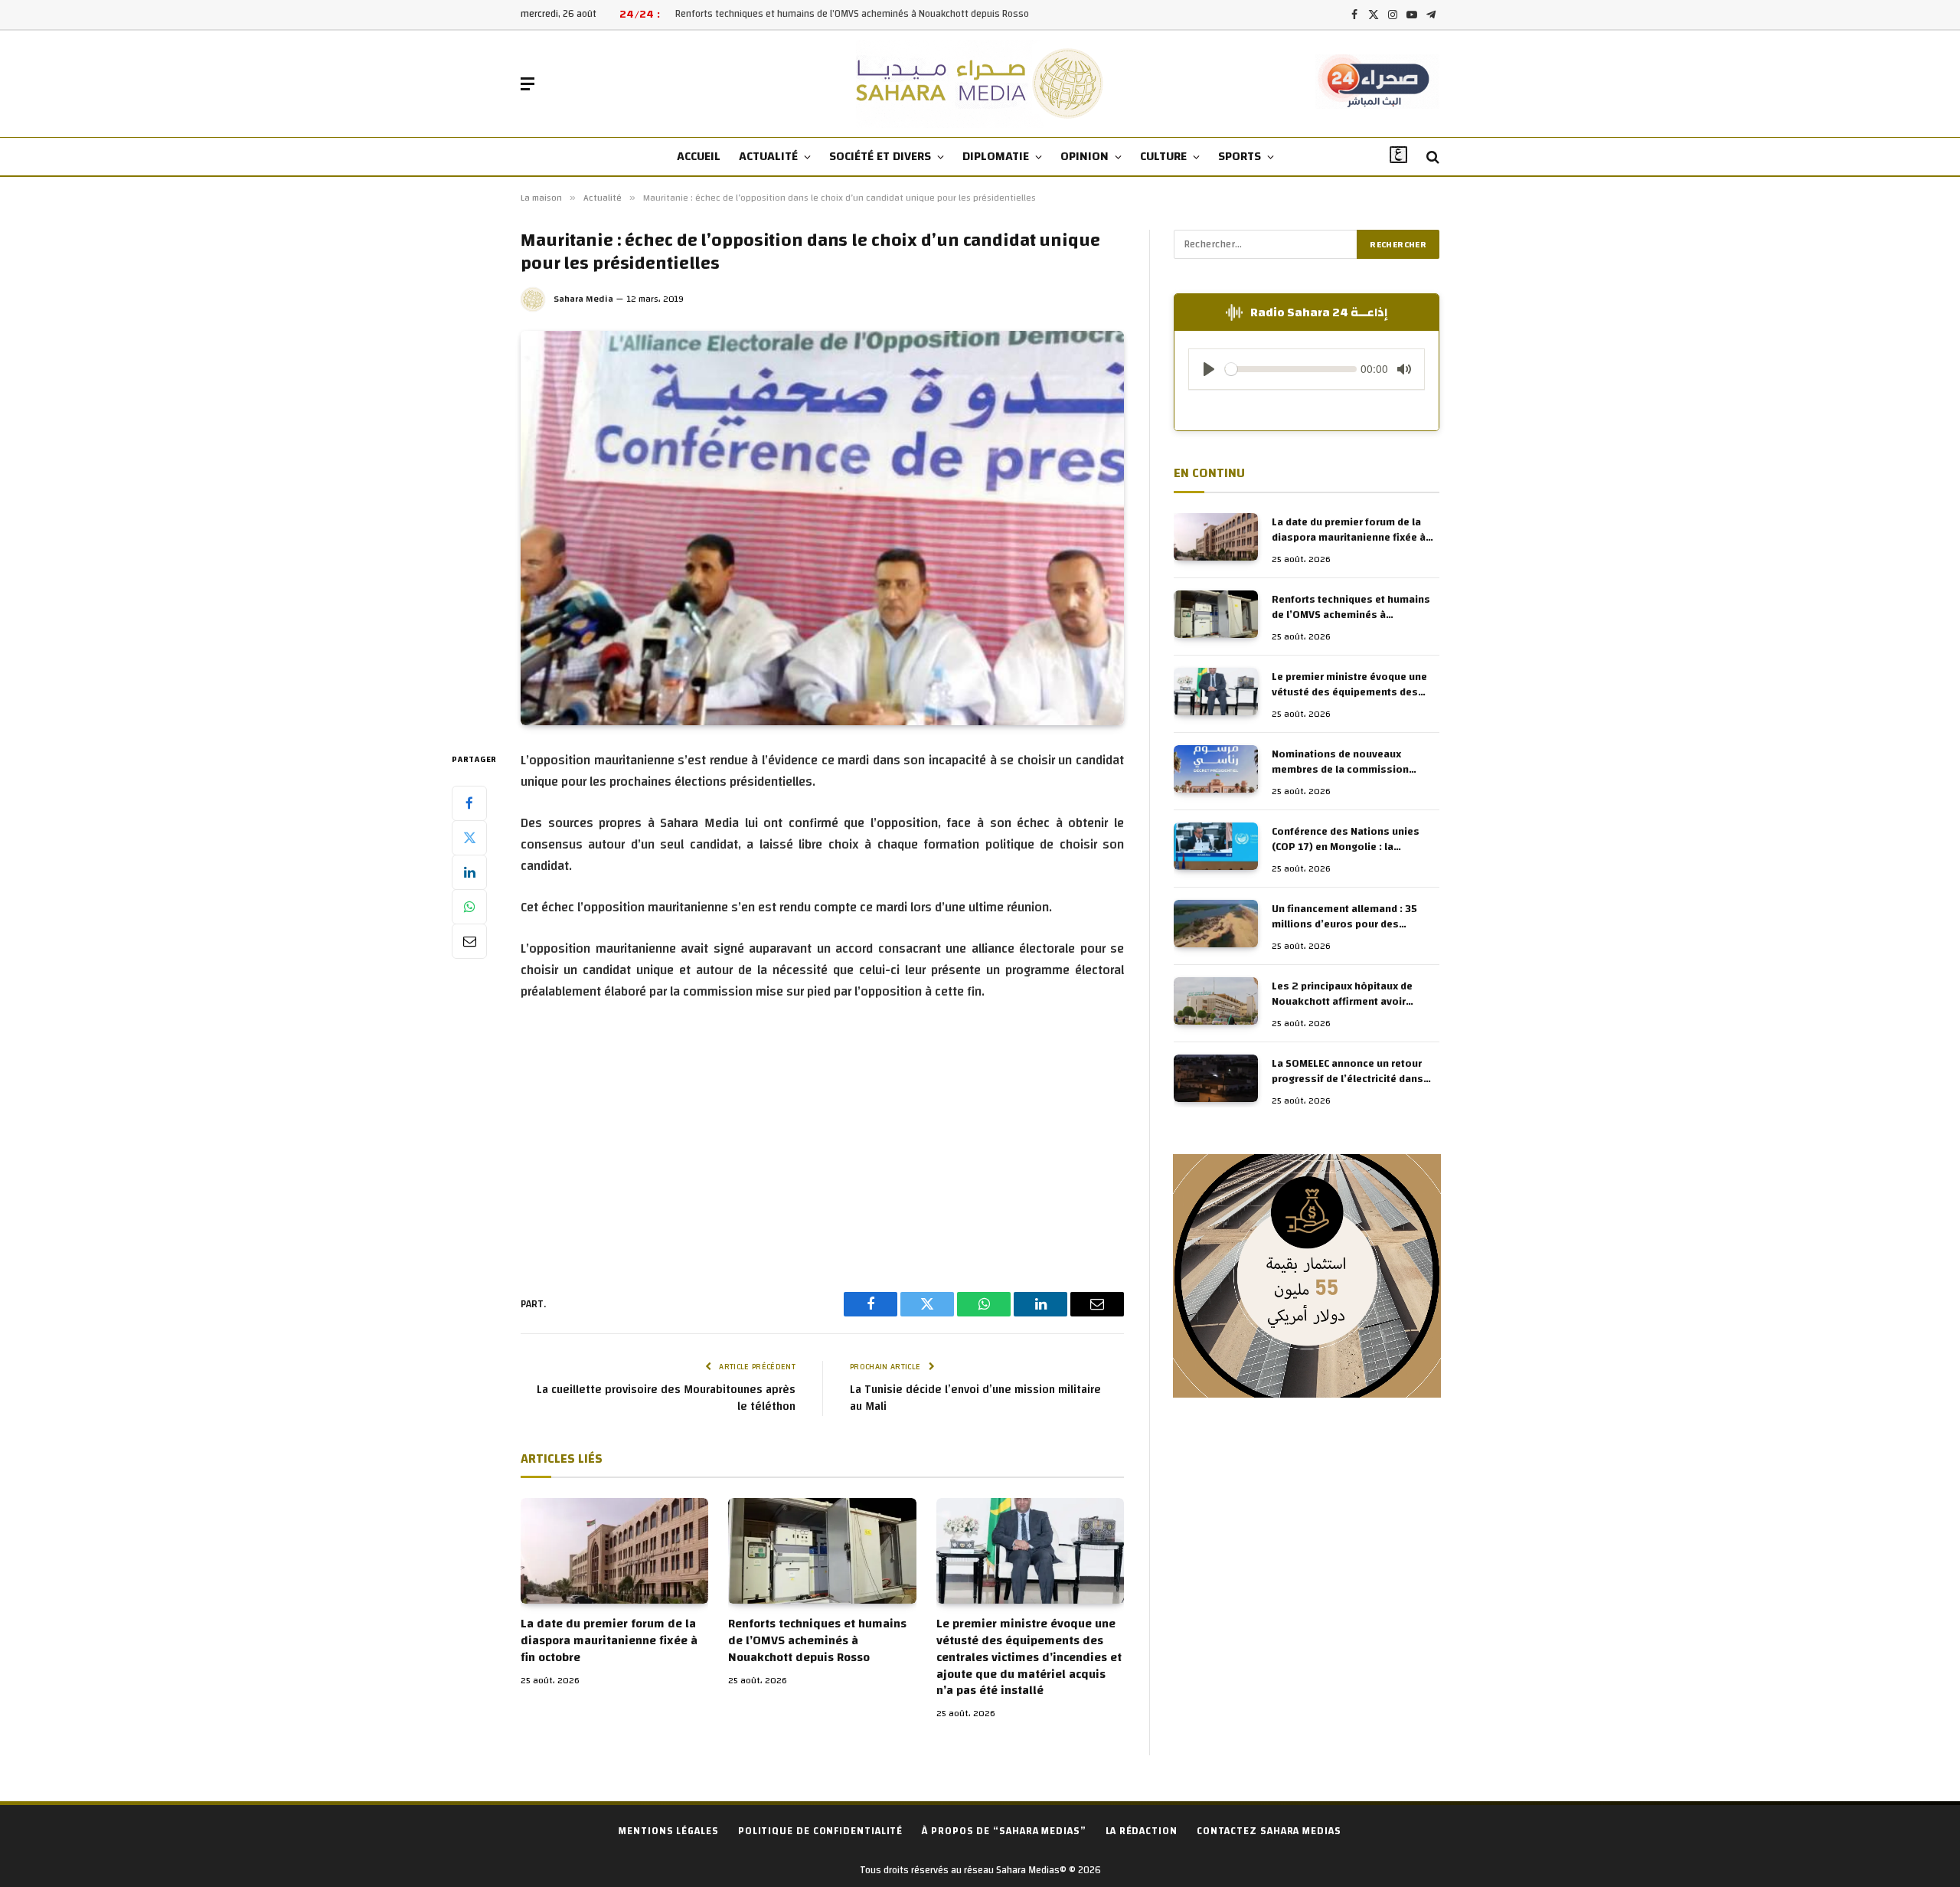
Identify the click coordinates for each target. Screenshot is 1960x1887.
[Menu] (528, 84)
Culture (1163, 156)
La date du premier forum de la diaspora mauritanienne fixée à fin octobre (609, 1641)
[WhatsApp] (469, 906)
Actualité (768, 156)
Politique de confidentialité (820, 1831)
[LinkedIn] (469, 872)
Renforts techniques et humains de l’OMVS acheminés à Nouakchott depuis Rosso (852, 14)
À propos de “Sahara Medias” (1004, 1831)
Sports (1240, 156)
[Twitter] (469, 837)
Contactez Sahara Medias (1269, 1831)
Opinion (1085, 156)
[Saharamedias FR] (980, 84)
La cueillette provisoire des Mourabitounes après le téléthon (666, 1398)
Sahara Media (583, 299)
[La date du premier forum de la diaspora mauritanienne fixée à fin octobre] (614, 1551)
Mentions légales (669, 1831)
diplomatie (996, 156)
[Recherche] (1431, 157)
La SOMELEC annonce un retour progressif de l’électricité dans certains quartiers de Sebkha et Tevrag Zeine (1349, 1071)
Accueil (699, 156)
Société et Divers (880, 156)
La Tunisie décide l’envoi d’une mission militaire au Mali (975, 1398)
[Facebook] (469, 803)
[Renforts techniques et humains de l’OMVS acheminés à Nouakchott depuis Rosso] (822, 1551)
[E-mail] (469, 940)
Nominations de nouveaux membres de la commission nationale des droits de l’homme (1352, 762)
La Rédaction (1142, 1831)
